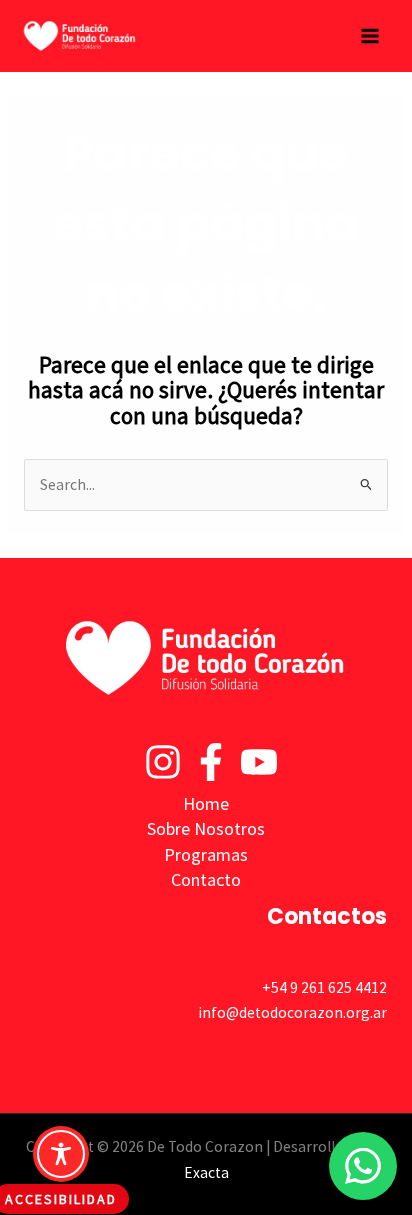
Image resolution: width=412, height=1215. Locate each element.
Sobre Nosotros (206, 828)
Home (206, 803)
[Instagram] (163, 762)
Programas (206, 854)
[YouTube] (259, 762)
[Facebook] (211, 762)
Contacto (206, 879)
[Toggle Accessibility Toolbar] (61, 1154)
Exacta (206, 1172)
